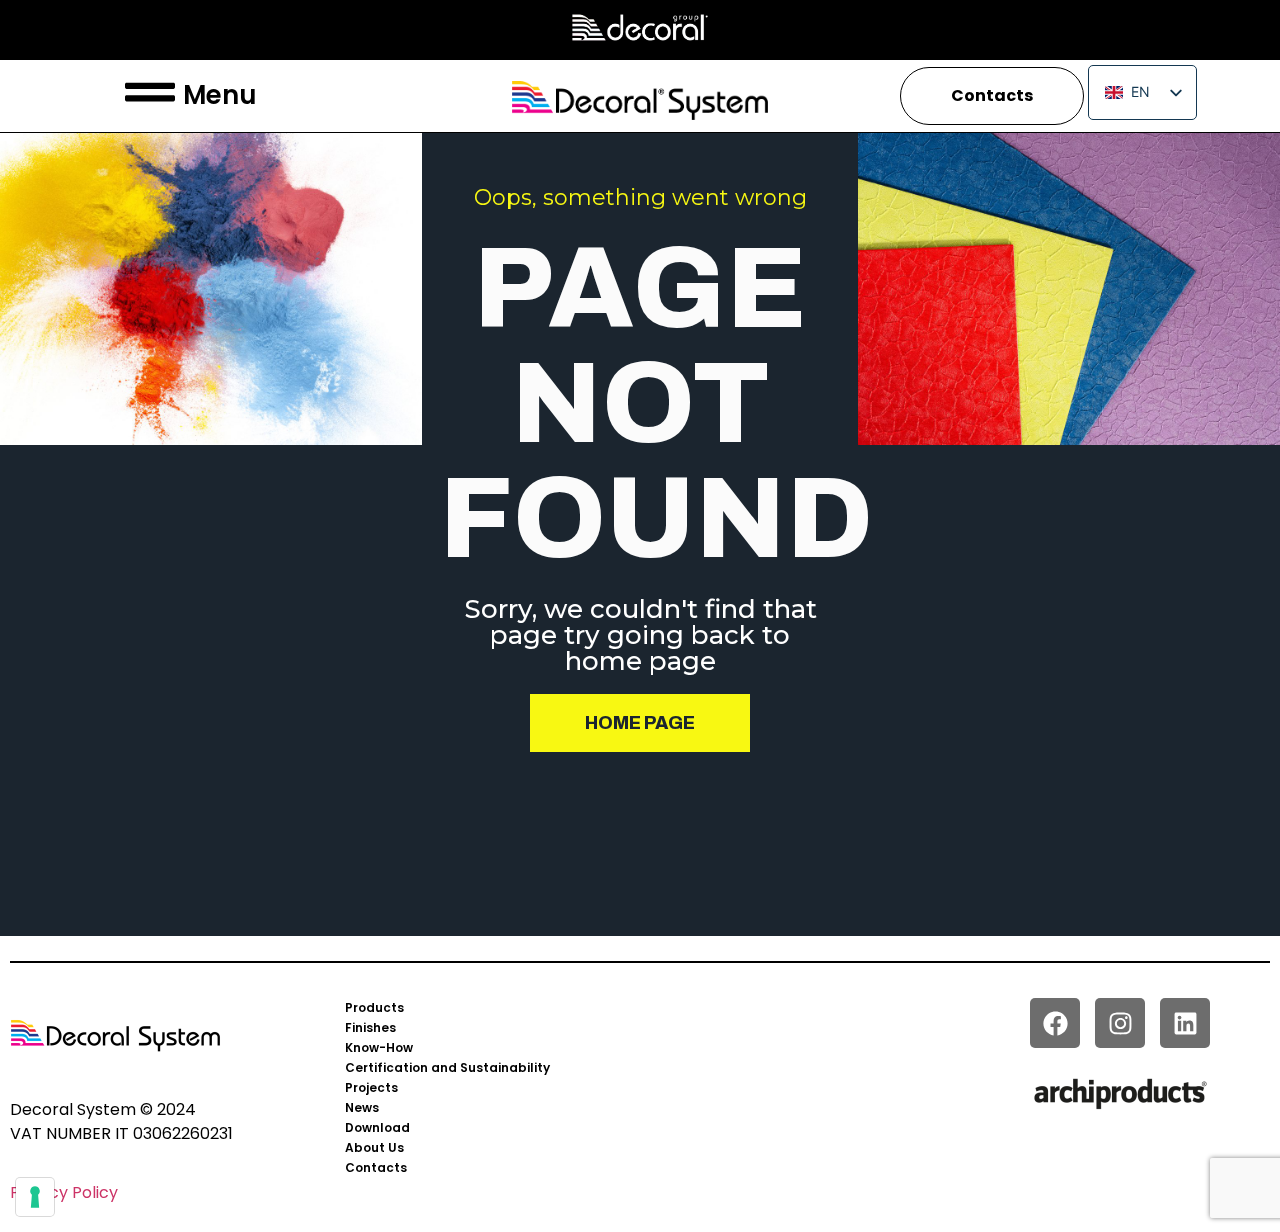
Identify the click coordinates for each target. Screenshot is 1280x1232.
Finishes (370, 1027)
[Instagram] (1120, 1023)
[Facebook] (1055, 1023)
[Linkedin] (1185, 1023)
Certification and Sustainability (447, 1067)
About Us (374, 1147)
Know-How (379, 1047)
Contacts (376, 1167)
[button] (149, 96)
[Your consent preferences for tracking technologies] (35, 1197)
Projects (371, 1087)
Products (374, 1007)
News (362, 1107)
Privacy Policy (64, 1192)
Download (377, 1127)
